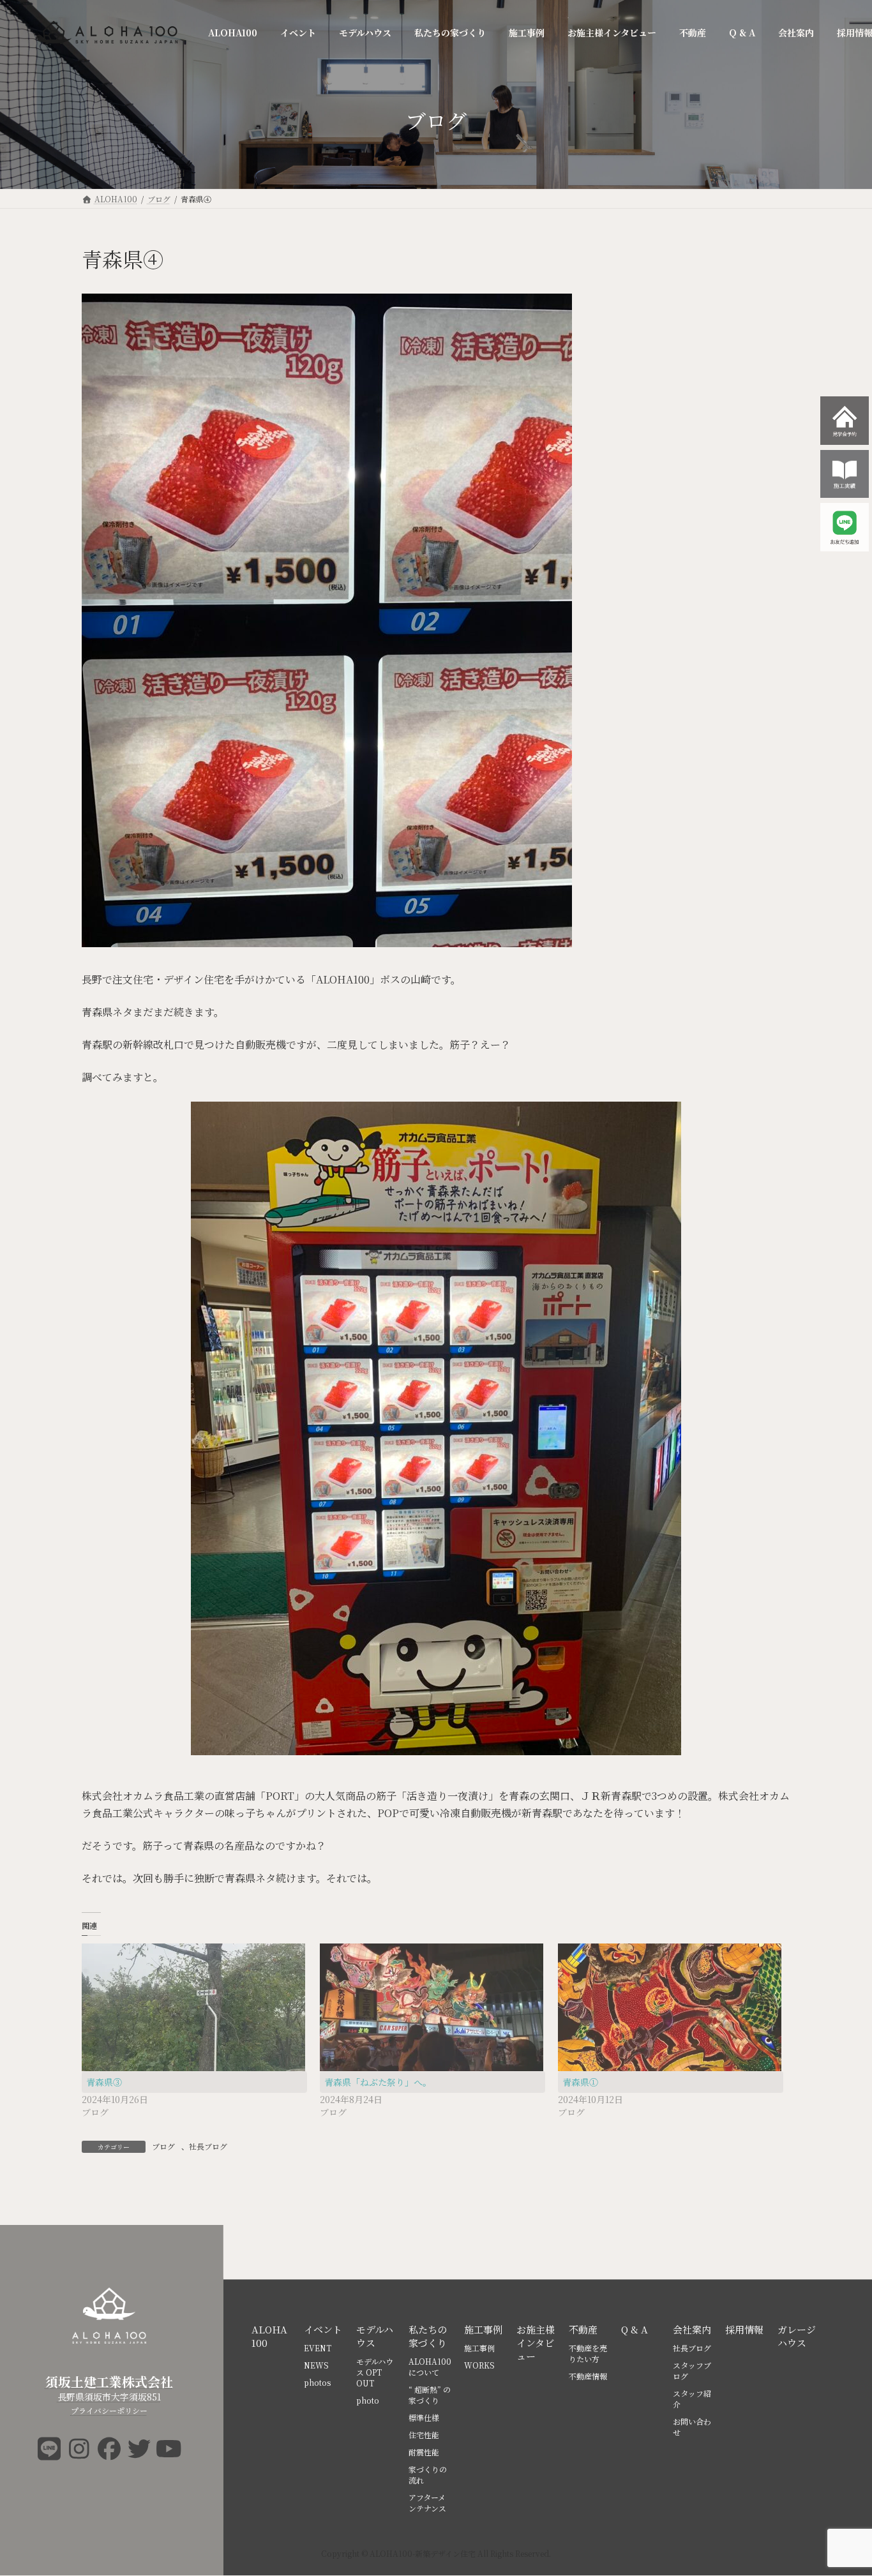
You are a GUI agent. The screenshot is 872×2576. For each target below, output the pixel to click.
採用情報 (744, 2329)
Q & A (635, 2329)
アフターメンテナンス (427, 2503)
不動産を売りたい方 (588, 2353)
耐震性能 (424, 2452)
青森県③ (104, 2082)
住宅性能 (424, 2435)
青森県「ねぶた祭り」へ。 (378, 2082)
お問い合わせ (692, 2427)
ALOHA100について (430, 2367)
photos (317, 2382)
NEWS (316, 2365)
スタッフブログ (692, 2370)
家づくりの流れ (428, 2475)
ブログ (163, 2146)
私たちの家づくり (428, 2336)
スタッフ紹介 (692, 2399)
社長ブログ (208, 2146)
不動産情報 (588, 2376)
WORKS (479, 2365)
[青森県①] (671, 2007)
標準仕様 (424, 2417)
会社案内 (692, 2329)
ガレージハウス (797, 2336)
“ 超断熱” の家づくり (430, 2395)
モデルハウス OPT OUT (375, 2372)
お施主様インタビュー (536, 2343)
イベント (323, 2329)
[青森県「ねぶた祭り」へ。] (432, 2007)
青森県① (580, 2082)
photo (368, 2400)
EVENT (318, 2348)
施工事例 (483, 2329)
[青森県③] (194, 2007)
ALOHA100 (269, 2336)
